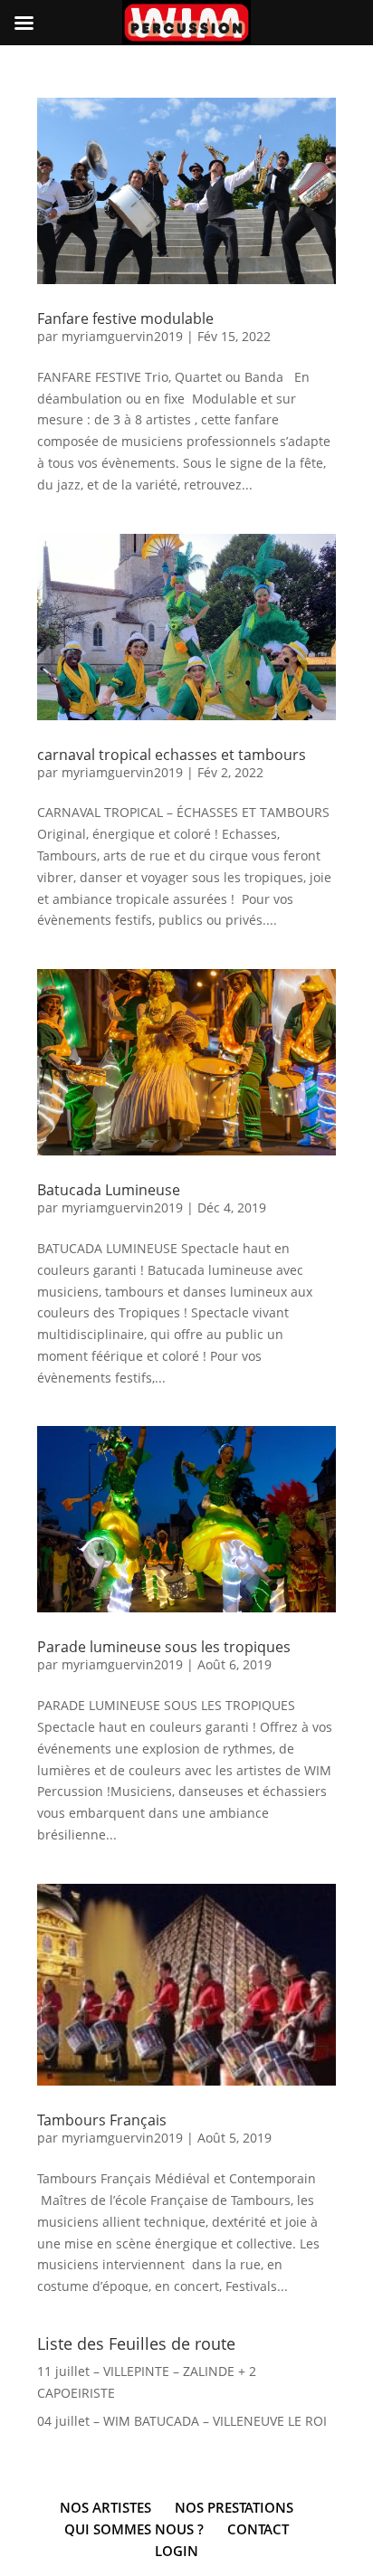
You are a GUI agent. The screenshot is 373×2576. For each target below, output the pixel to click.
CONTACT (258, 2529)
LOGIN (177, 2551)
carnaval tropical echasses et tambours (172, 755)
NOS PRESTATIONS (234, 2507)
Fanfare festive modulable (125, 318)
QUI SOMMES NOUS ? (134, 2529)
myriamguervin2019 (122, 336)
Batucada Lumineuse (109, 1190)
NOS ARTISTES (105, 2507)
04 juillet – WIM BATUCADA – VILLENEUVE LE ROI (182, 2421)
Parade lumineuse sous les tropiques (164, 1647)
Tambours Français (102, 2120)
